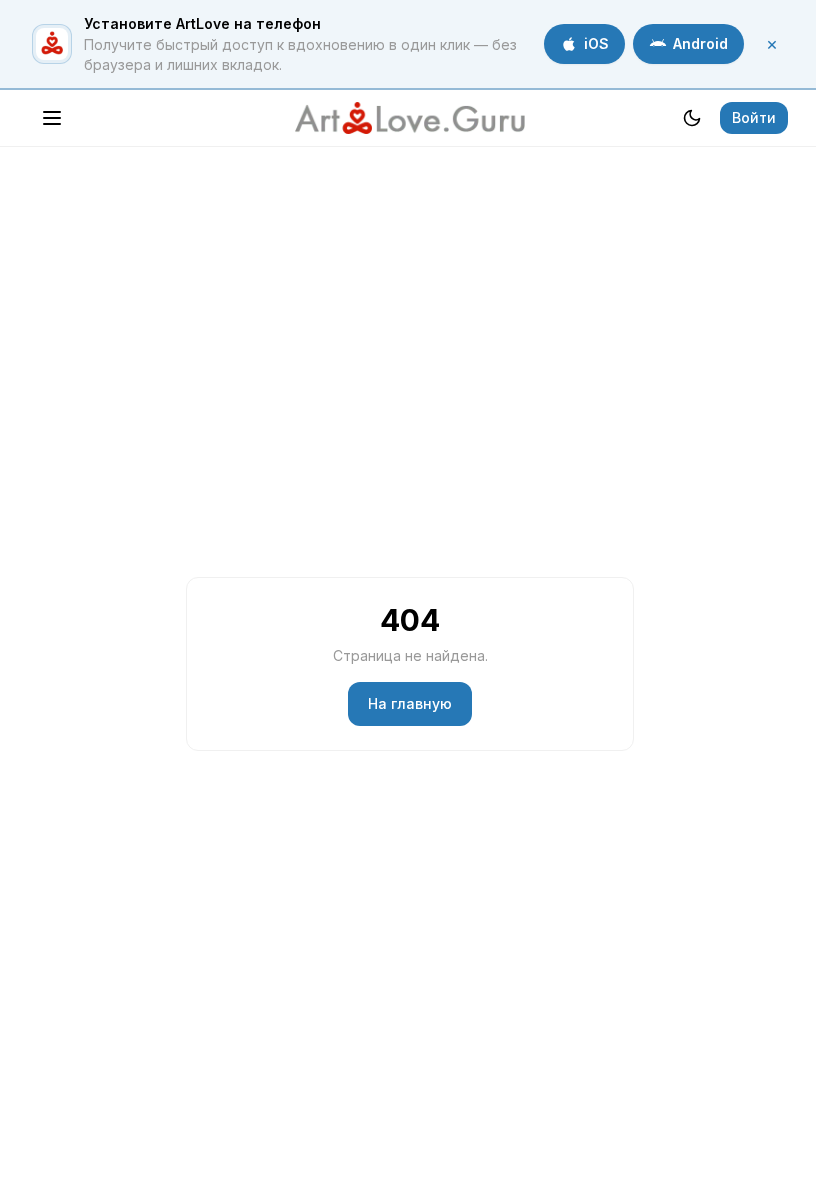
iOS (596, 43)
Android (700, 43)
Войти (754, 117)
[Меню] (52, 118)
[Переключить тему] (692, 118)
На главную (410, 703)
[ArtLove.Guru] (410, 118)
